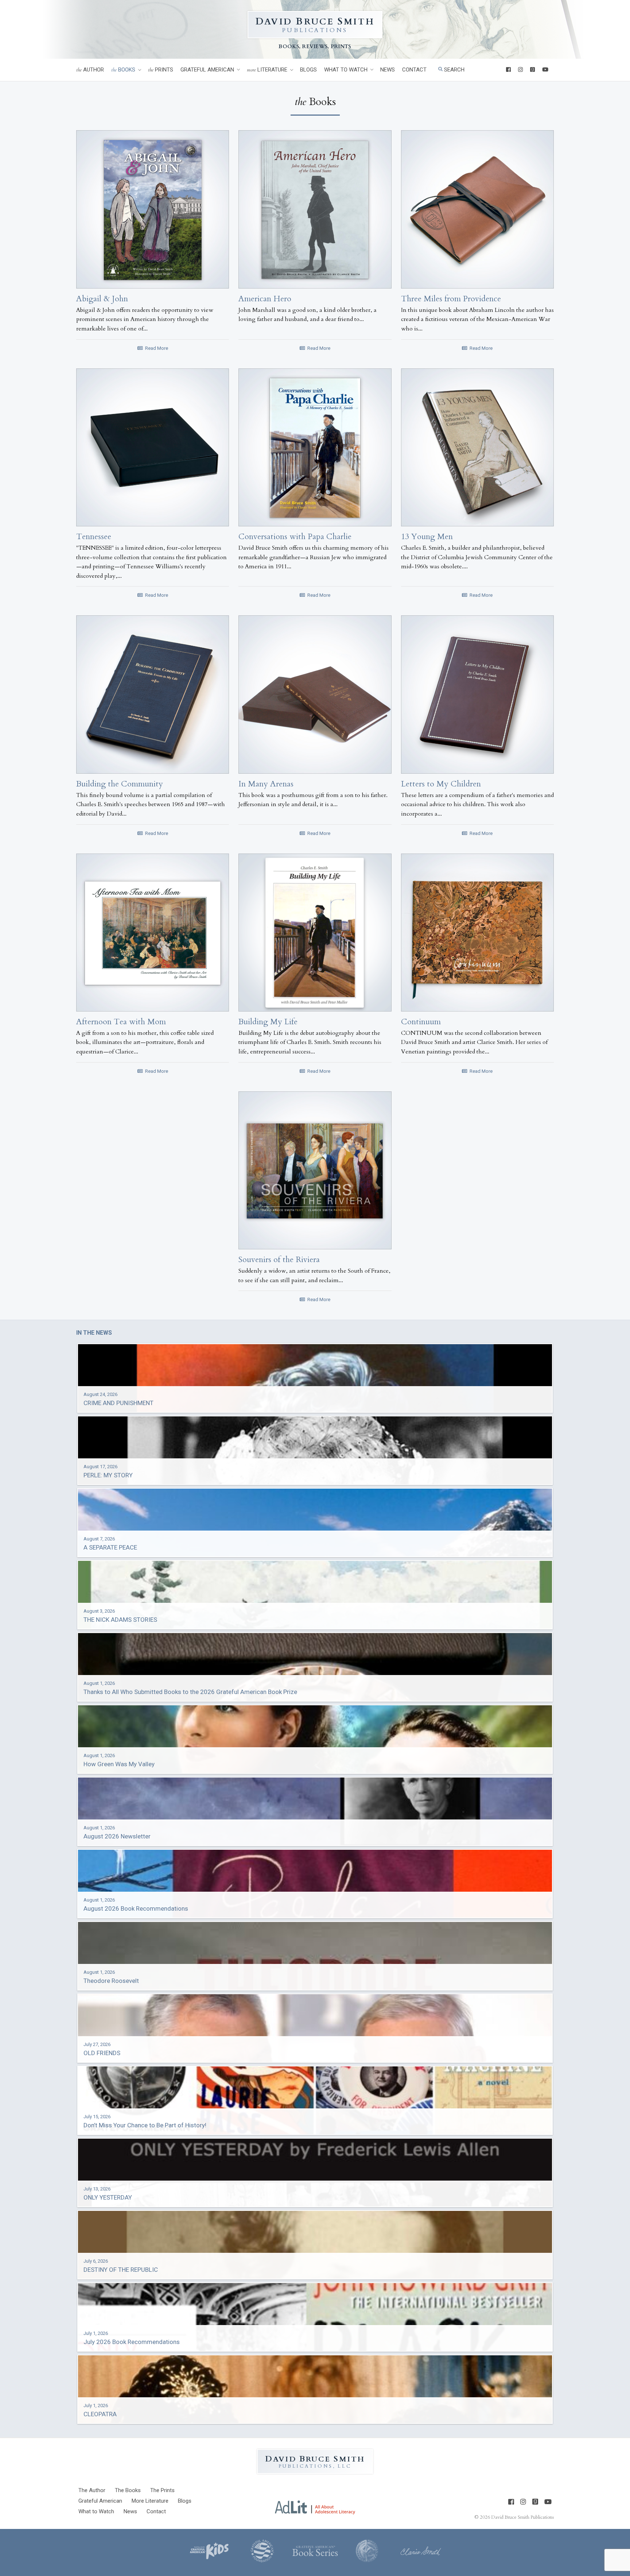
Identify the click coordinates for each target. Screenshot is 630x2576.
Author (90, 70)
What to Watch (346, 70)
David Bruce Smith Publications (522, 2517)
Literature (267, 70)
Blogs (308, 70)
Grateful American (207, 70)
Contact (414, 70)
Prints (161, 70)
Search (454, 70)
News (388, 70)
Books (123, 70)
